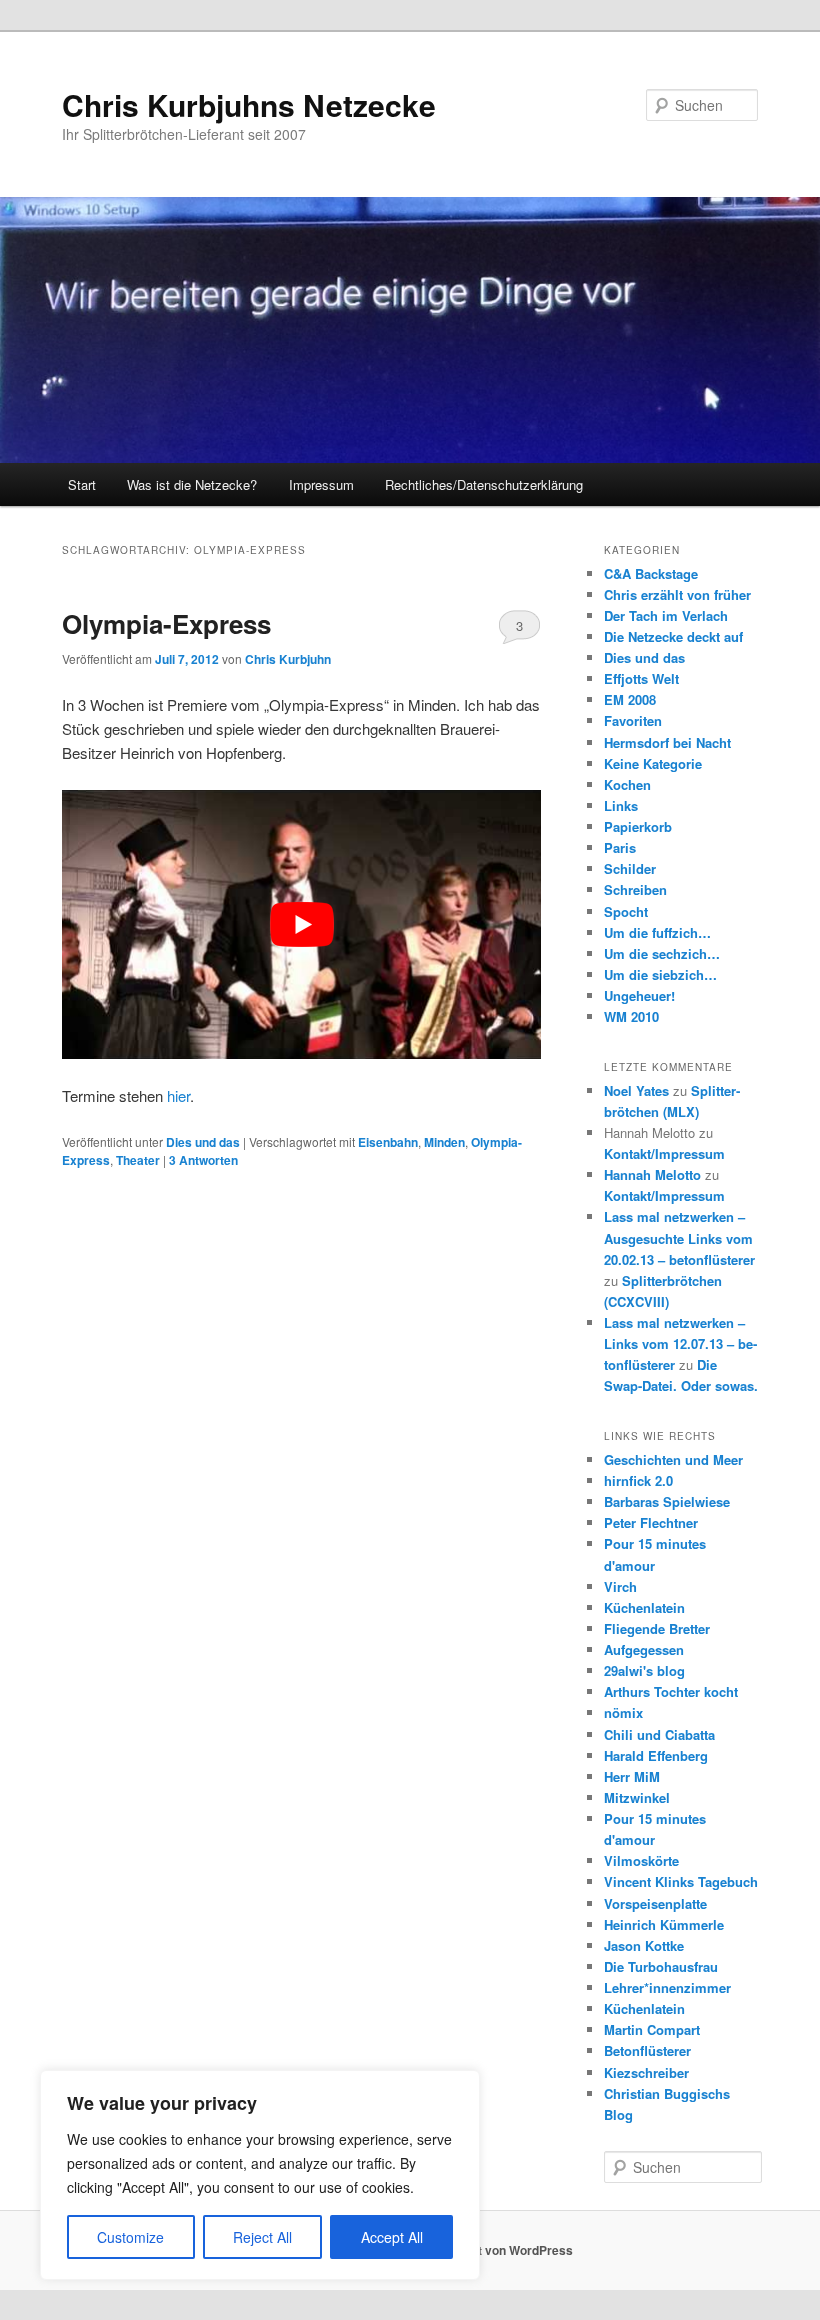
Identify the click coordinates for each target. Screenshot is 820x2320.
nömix (623, 1712)
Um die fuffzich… (657, 932)
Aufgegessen (644, 1649)
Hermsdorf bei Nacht (667, 742)
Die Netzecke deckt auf (673, 636)
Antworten (203, 1160)
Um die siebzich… (660, 974)
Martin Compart (652, 2029)
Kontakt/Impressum (664, 1153)
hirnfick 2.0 (638, 1480)
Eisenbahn (388, 1142)
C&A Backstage (651, 573)
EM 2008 (630, 699)
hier (178, 1095)
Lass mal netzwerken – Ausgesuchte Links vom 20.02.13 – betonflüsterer (679, 1237)
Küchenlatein (644, 1607)
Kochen (627, 784)
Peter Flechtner (651, 1522)
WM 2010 (631, 1016)
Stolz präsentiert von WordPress (480, 2250)
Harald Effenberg (656, 1755)
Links (621, 805)
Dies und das (203, 1142)
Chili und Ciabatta (659, 1734)
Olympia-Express (166, 623)
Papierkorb (638, 826)
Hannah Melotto (652, 1174)
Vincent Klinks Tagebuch (681, 1881)
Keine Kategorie (653, 763)
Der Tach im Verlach (666, 615)
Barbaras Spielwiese (667, 1501)
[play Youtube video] (301, 924)
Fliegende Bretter (657, 1628)
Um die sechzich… (662, 953)
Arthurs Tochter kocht (671, 1691)
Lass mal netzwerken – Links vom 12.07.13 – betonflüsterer (680, 1343)
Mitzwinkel (637, 1797)
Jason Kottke (644, 1945)
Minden (444, 1142)
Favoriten (633, 720)
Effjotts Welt (641, 678)
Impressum (321, 484)
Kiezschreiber (646, 2072)
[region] (260, 2175)
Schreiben (635, 889)
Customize (130, 2237)
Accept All (392, 2237)
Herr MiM (632, 1776)
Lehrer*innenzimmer (667, 1987)
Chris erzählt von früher (677, 594)
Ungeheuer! (639, 995)
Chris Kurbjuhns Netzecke (249, 104)
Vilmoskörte (641, 1860)
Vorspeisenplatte (655, 1903)
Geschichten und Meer (673, 1459)
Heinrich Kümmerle (664, 1924)
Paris (620, 847)
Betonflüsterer (647, 2050)
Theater (138, 1160)
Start (82, 484)
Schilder (630, 868)
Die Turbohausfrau (661, 1966)
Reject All (262, 2237)
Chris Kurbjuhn (288, 659)
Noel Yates (636, 1090)
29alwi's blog (644, 1670)
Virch (620, 1586)
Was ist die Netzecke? (192, 484)
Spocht (626, 911)
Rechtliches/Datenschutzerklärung (484, 484)
